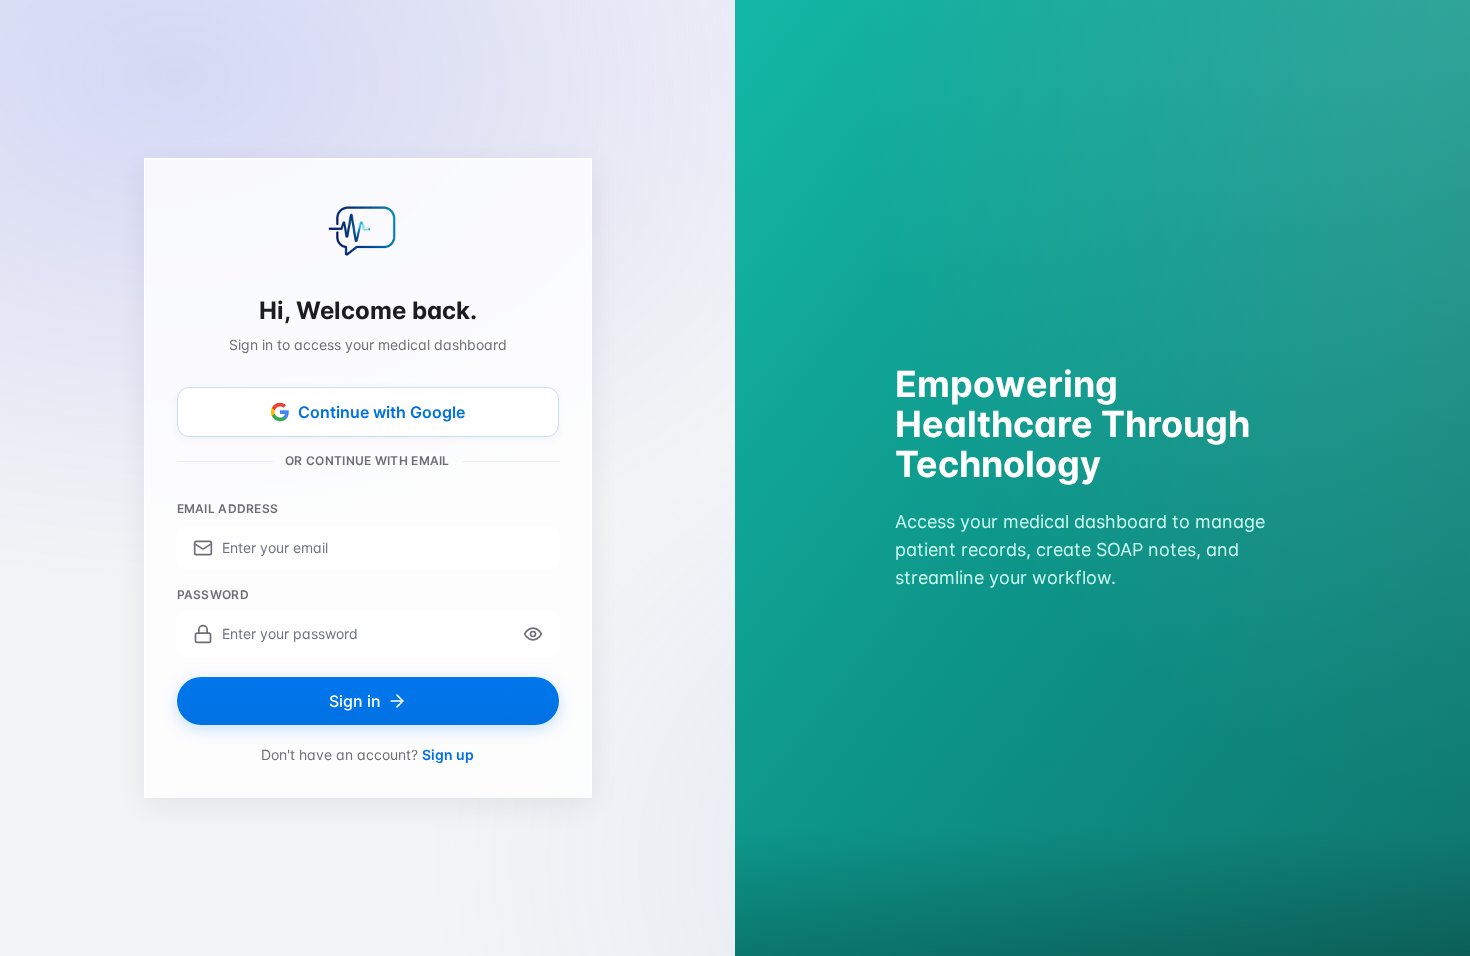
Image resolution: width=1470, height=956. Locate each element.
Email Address (228, 508)
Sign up (448, 754)
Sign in (355, 701)
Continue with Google (381, 412)
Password (213, 594)
